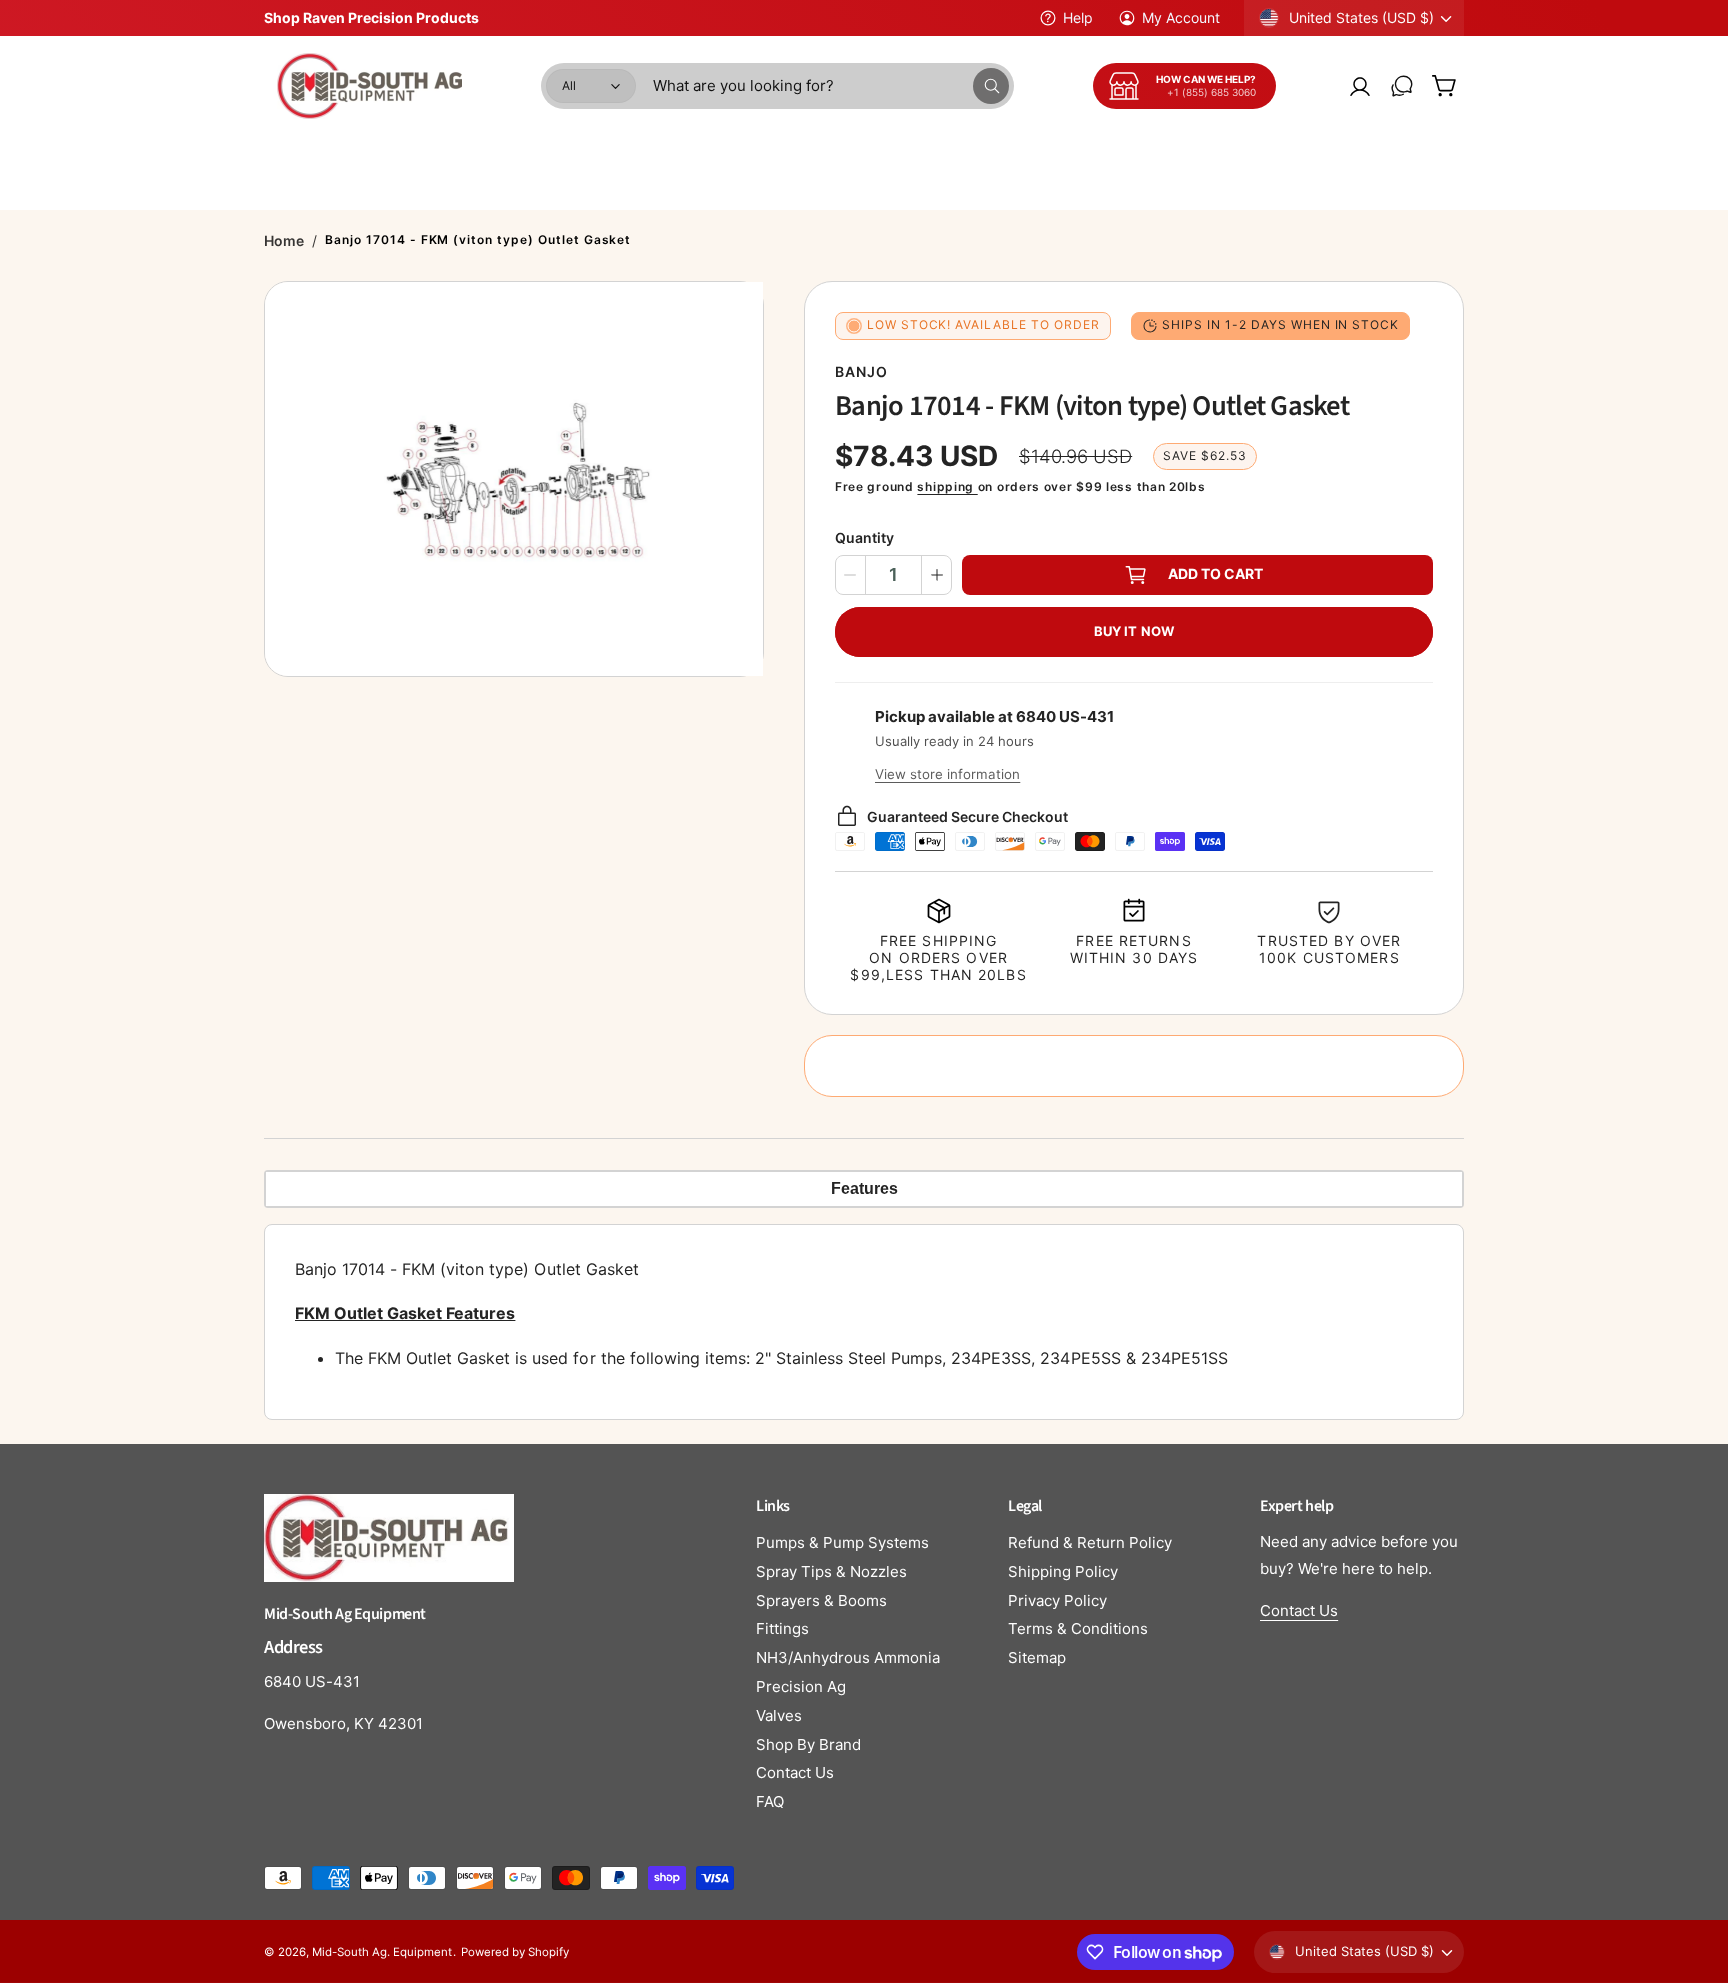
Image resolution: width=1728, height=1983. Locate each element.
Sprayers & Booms (821, 1600)
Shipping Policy (1063, 1571)
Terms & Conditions (1078, 1628)
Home (284, 240)
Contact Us (795, 1772)
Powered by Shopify (515, 1952)
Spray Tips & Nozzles (831, 1571)
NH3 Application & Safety (971, 154)
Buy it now (1134, 631)
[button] (1444, 86)
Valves (779, 1715)
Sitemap (1037, 1657)
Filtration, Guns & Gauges (1181, 154)
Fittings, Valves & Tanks (768, 154)
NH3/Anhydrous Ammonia (848, 1657)
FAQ (770, 1801)
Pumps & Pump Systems (842, 1542)
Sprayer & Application (442, 154)
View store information (947, 774)
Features (864, 1188)
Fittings (782, 1628)
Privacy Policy (1057, 1600)
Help (1078, 17)
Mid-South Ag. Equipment (382, 1952)
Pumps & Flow (602, 154)
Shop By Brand (808, 1744)
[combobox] (831, 86)
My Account (1181, 17)
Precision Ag (801, 1686)
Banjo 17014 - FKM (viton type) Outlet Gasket (478, 239)
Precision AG (1350, 154)
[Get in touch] (1402, 86)
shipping (947, 486)
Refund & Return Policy (1090, 1542)
